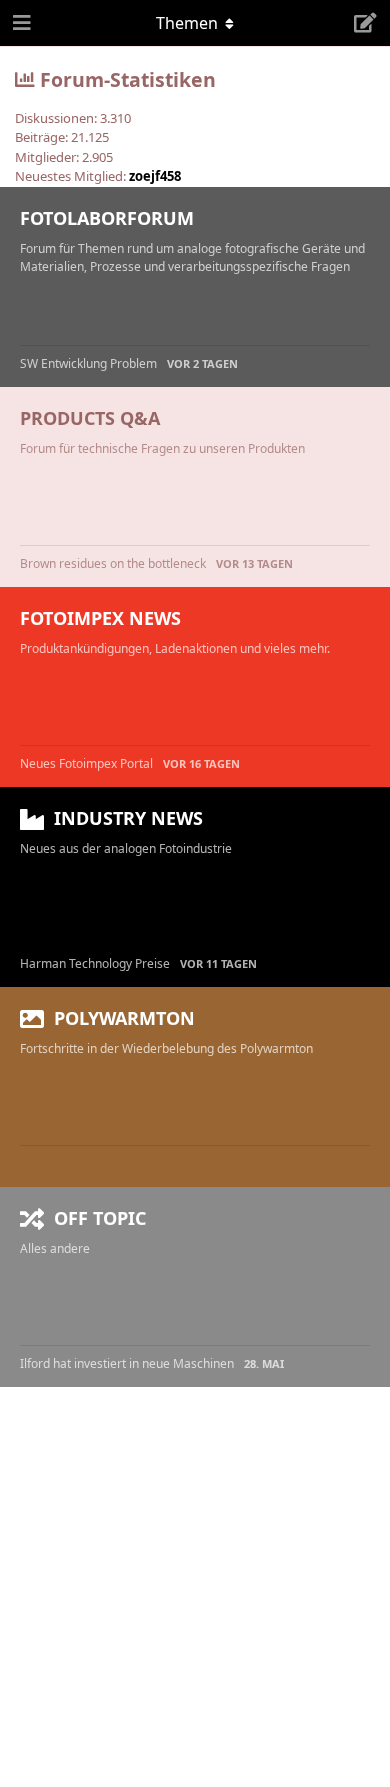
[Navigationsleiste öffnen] (20, 23)
